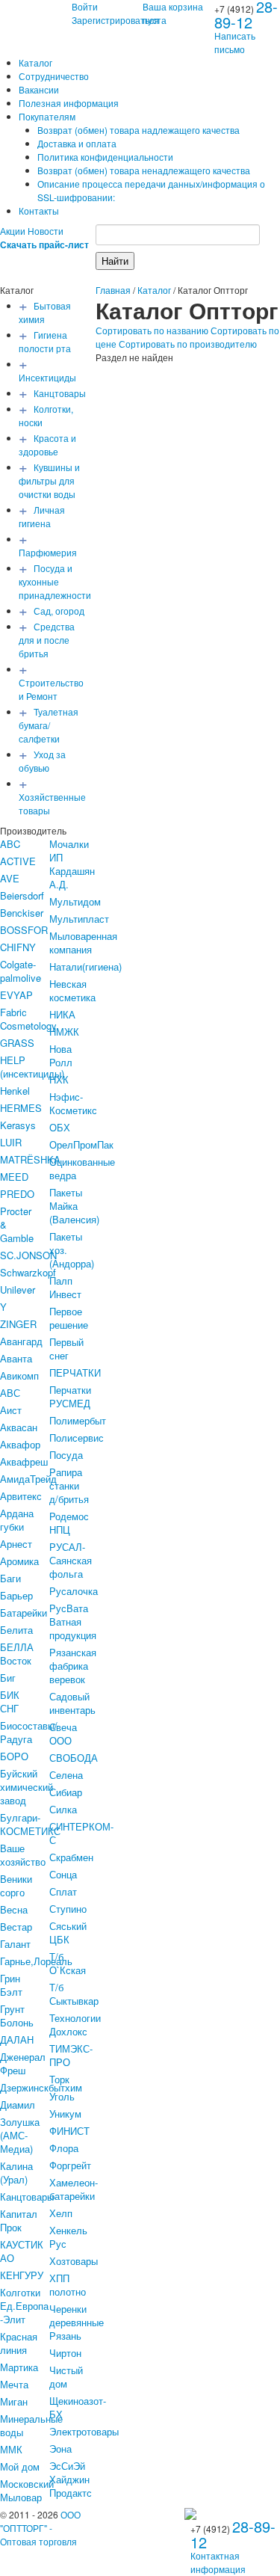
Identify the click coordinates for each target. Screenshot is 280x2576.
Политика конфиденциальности (105, 157)
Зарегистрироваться (115, 20)
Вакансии (39, 89)
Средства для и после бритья (47, 640)
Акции (13, 231)
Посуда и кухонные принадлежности (55, 581)
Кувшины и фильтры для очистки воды (49, 480)
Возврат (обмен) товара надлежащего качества (139, 130)
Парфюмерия (48, 552)
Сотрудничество (54, 76)
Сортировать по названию (152, 330)
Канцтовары (60, 393)
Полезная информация (69, 103)
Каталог (35, 62)
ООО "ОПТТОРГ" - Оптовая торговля (40, 2528)
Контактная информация (218, 2562)
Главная (113, 290)
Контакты (39, 210)
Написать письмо (235, 42)
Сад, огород (59, 611)
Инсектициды (47, 377)
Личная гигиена (42, 516)
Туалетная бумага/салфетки (49, 725)
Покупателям (47, 116)
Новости (46, 231)
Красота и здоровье (47, 445)
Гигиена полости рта (45, 341)
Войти (85, 6)
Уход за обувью (42, 761)
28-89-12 (233, 2534)
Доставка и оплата (77, 143)
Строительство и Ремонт (51, 689)
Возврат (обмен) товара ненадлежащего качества (144, 170)
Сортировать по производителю (188, 344)
